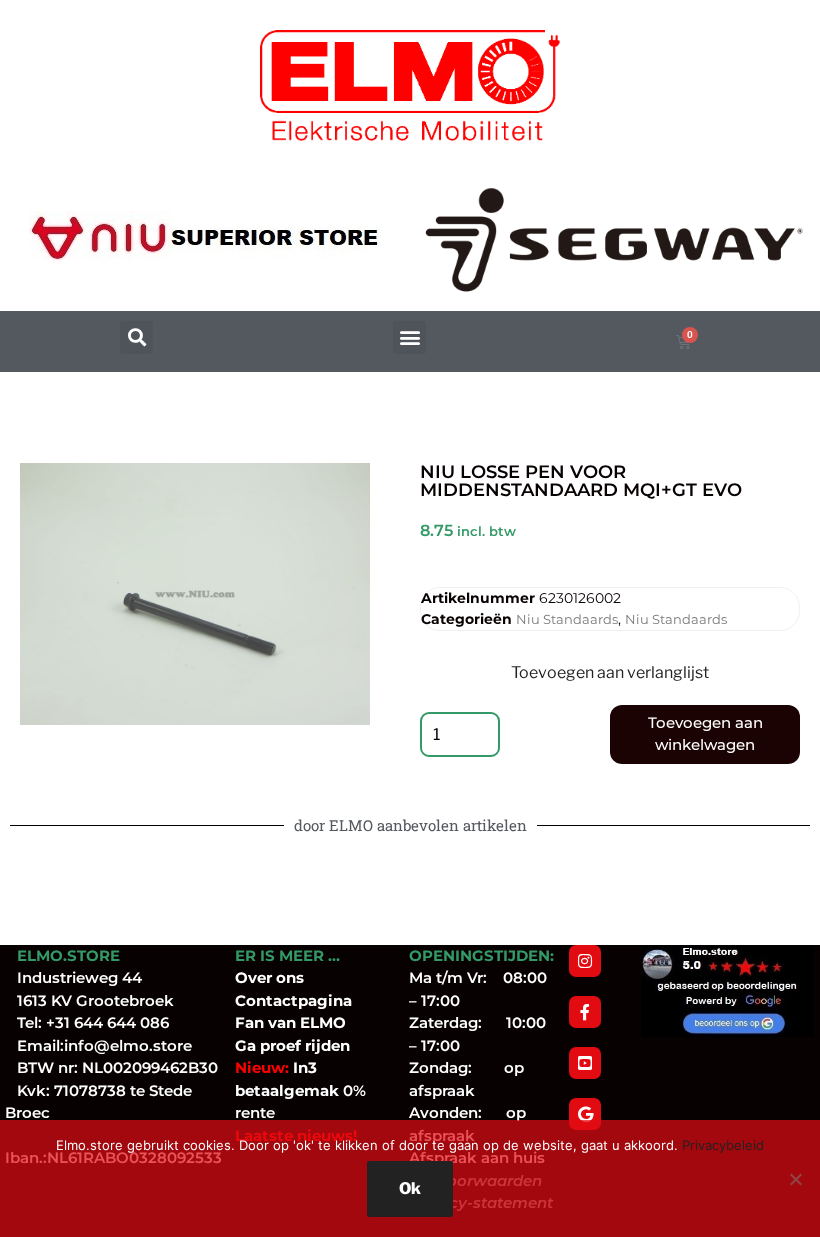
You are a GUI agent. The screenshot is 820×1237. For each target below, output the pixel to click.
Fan (249, 1022)
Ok (410, 1188)
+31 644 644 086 (107, 1022)
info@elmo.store (128, 1045)
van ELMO (305, 1022)
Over (255, 977)
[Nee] (795, 1179)
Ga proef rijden (292, 1045)
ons (290, 977)
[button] (136, 337)
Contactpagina (293, 1000)
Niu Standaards (567, 619)
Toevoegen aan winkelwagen (705, 734)
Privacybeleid (723, 1145)
